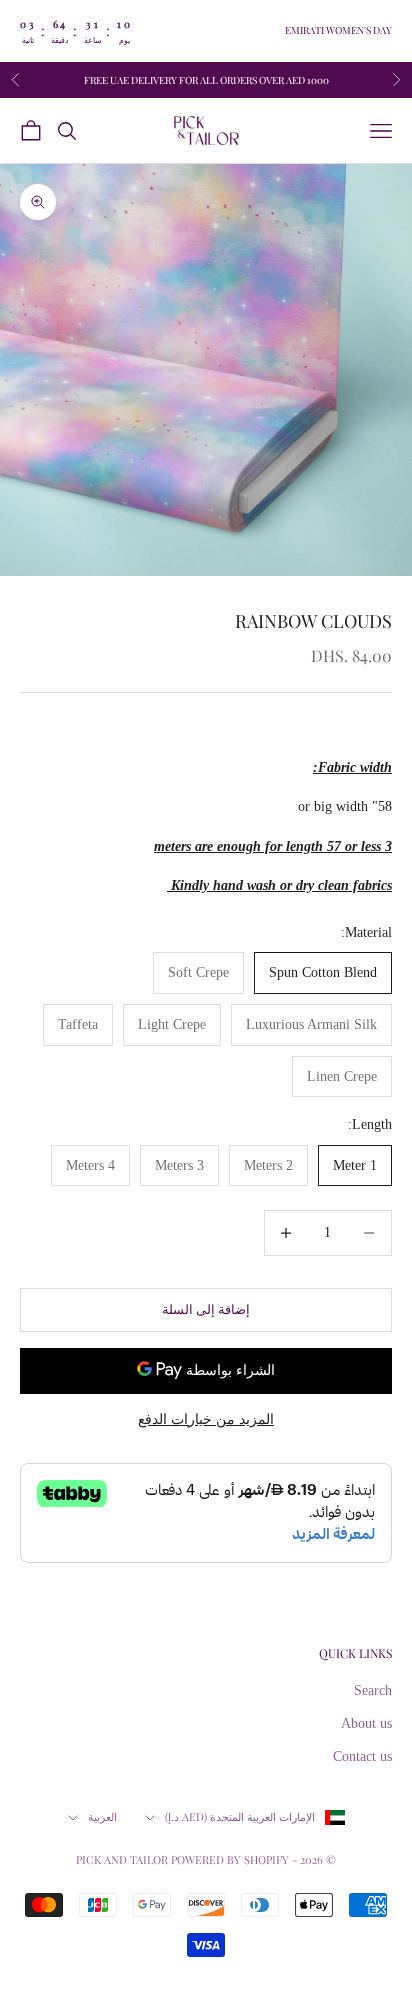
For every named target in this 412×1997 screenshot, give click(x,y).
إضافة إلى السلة (206, 1309)
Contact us (362, 1756)
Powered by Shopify (230, 1859)
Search (373, 1690)
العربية (102, 1816)
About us (366, 1723)
